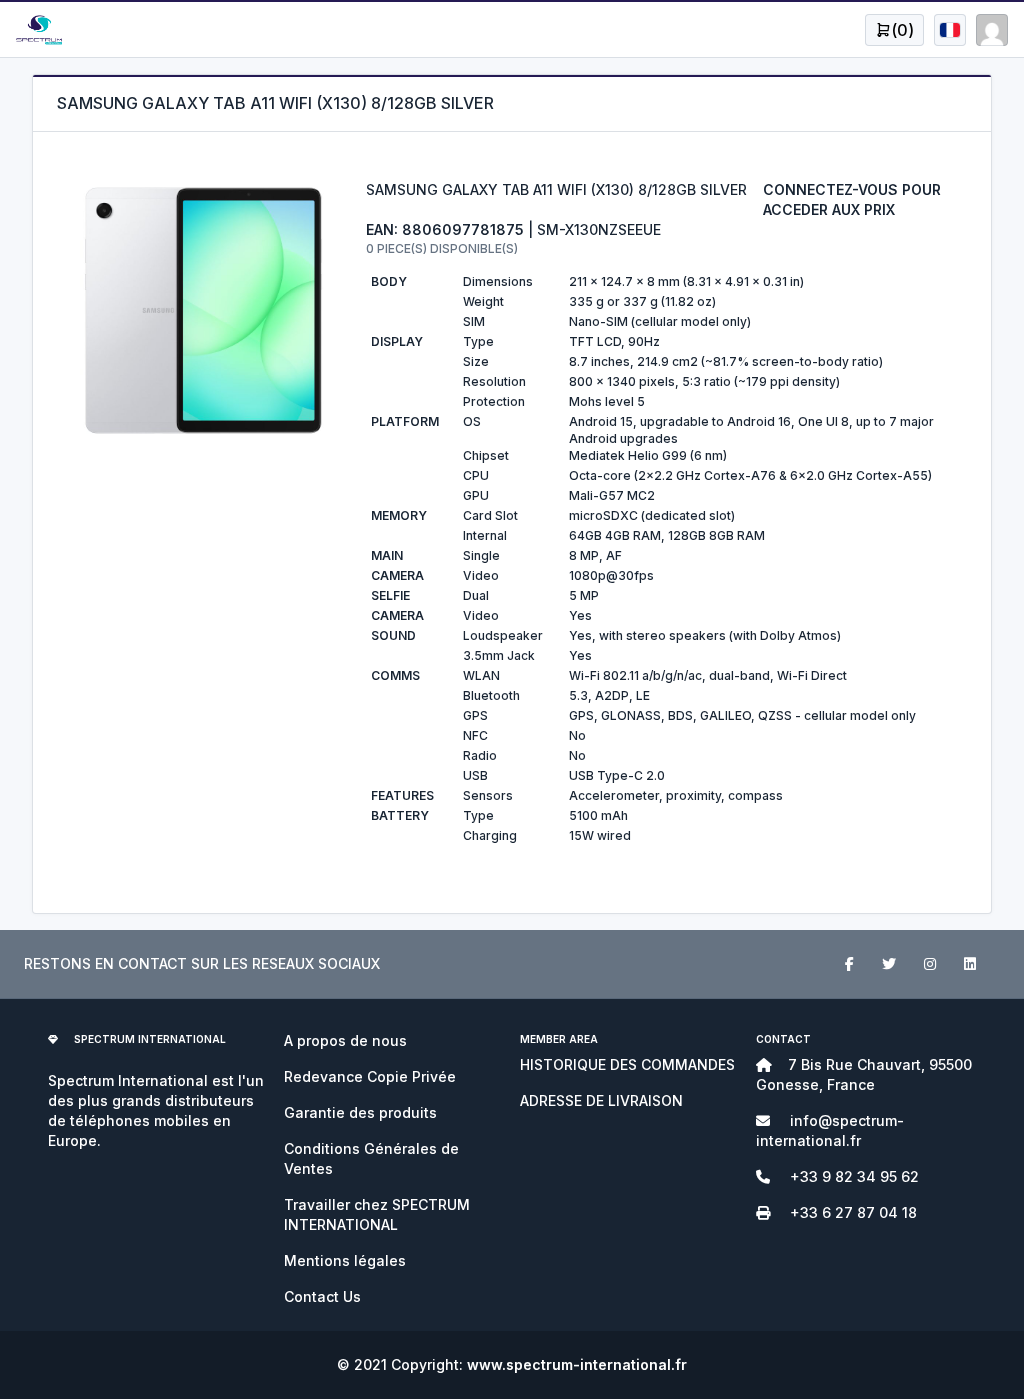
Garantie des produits (360, 1112)
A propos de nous (345, 1040)
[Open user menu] (950, 30)
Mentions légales (345, 1260)
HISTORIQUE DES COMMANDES (627, 1064)
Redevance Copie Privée (370, 1076)
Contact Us (322, 1296)
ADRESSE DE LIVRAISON (601, 1100)
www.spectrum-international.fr (577, 1364)
